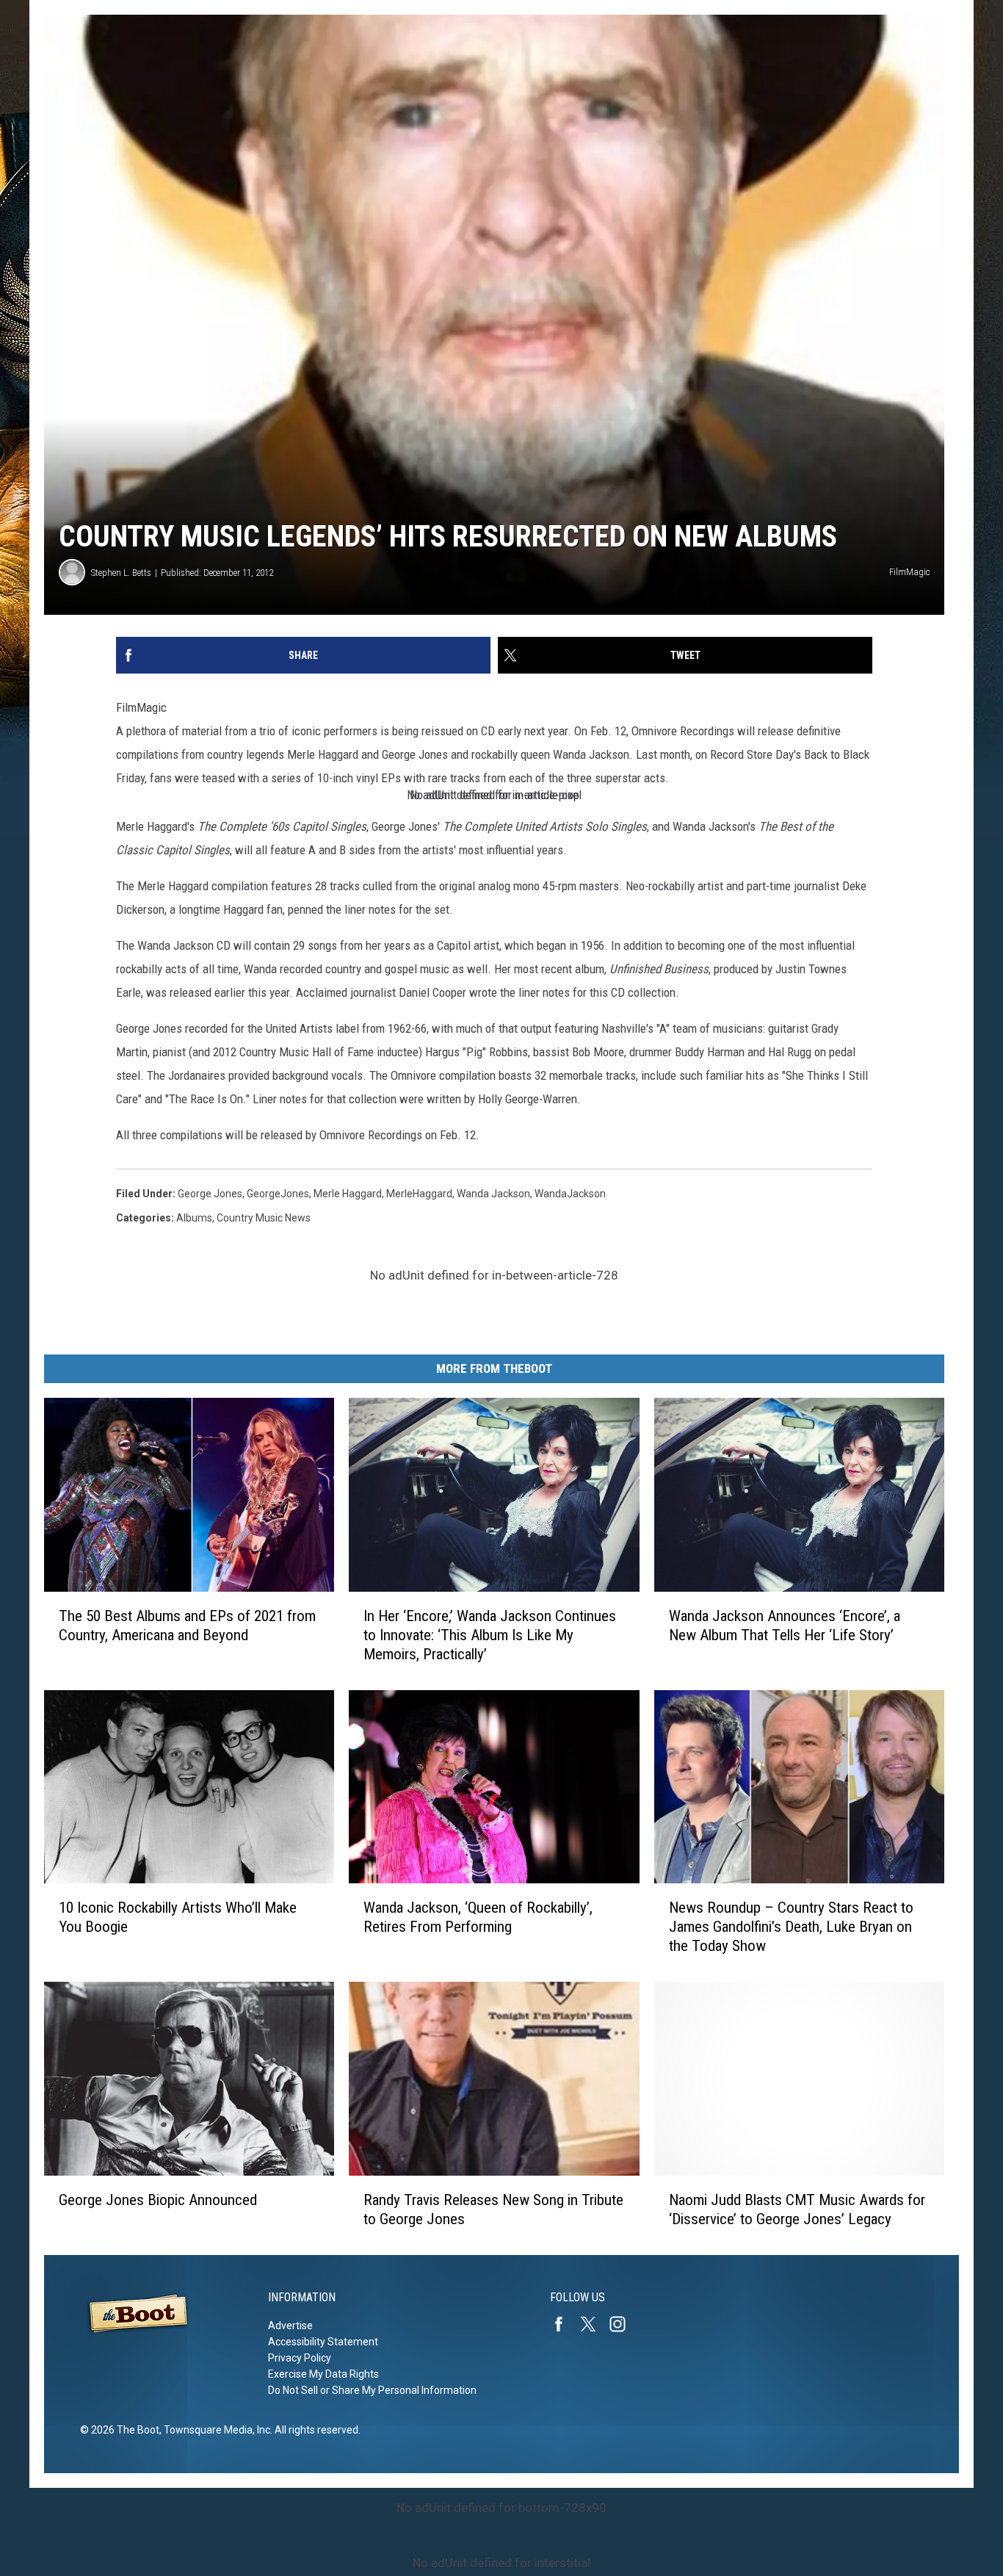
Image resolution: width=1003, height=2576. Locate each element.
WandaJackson (570, 1194)
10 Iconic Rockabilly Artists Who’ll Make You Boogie (178, 1917)
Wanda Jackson (493, 1194)
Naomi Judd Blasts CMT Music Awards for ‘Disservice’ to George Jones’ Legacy (797, 2209)
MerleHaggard (419, 1194)
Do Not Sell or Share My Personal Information (372, 2390)
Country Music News (264, 1218)
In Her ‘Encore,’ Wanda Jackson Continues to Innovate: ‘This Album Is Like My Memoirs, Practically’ (490, 1635)
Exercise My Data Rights (323, 2374)
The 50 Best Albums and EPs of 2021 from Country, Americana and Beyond (187, 1626)
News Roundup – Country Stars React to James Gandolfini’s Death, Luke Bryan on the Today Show (791, 1927)
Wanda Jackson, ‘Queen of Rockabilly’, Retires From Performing (478, 1917)
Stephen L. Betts (121, 573)
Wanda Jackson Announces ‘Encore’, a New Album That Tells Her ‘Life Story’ (785, 1626)
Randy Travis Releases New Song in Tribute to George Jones (493, 2209)
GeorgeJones (278, 1194)
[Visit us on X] (594, 2324)
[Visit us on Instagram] (623, 2324)
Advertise (290, 2326)
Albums (194, 1218)
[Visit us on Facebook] (565, 2324)
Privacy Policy (300, 2358)
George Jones (210, 1194)
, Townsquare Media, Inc (215, 2430)
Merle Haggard (348, 1194)
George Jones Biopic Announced (158, 2200)
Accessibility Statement (323, 2342)
